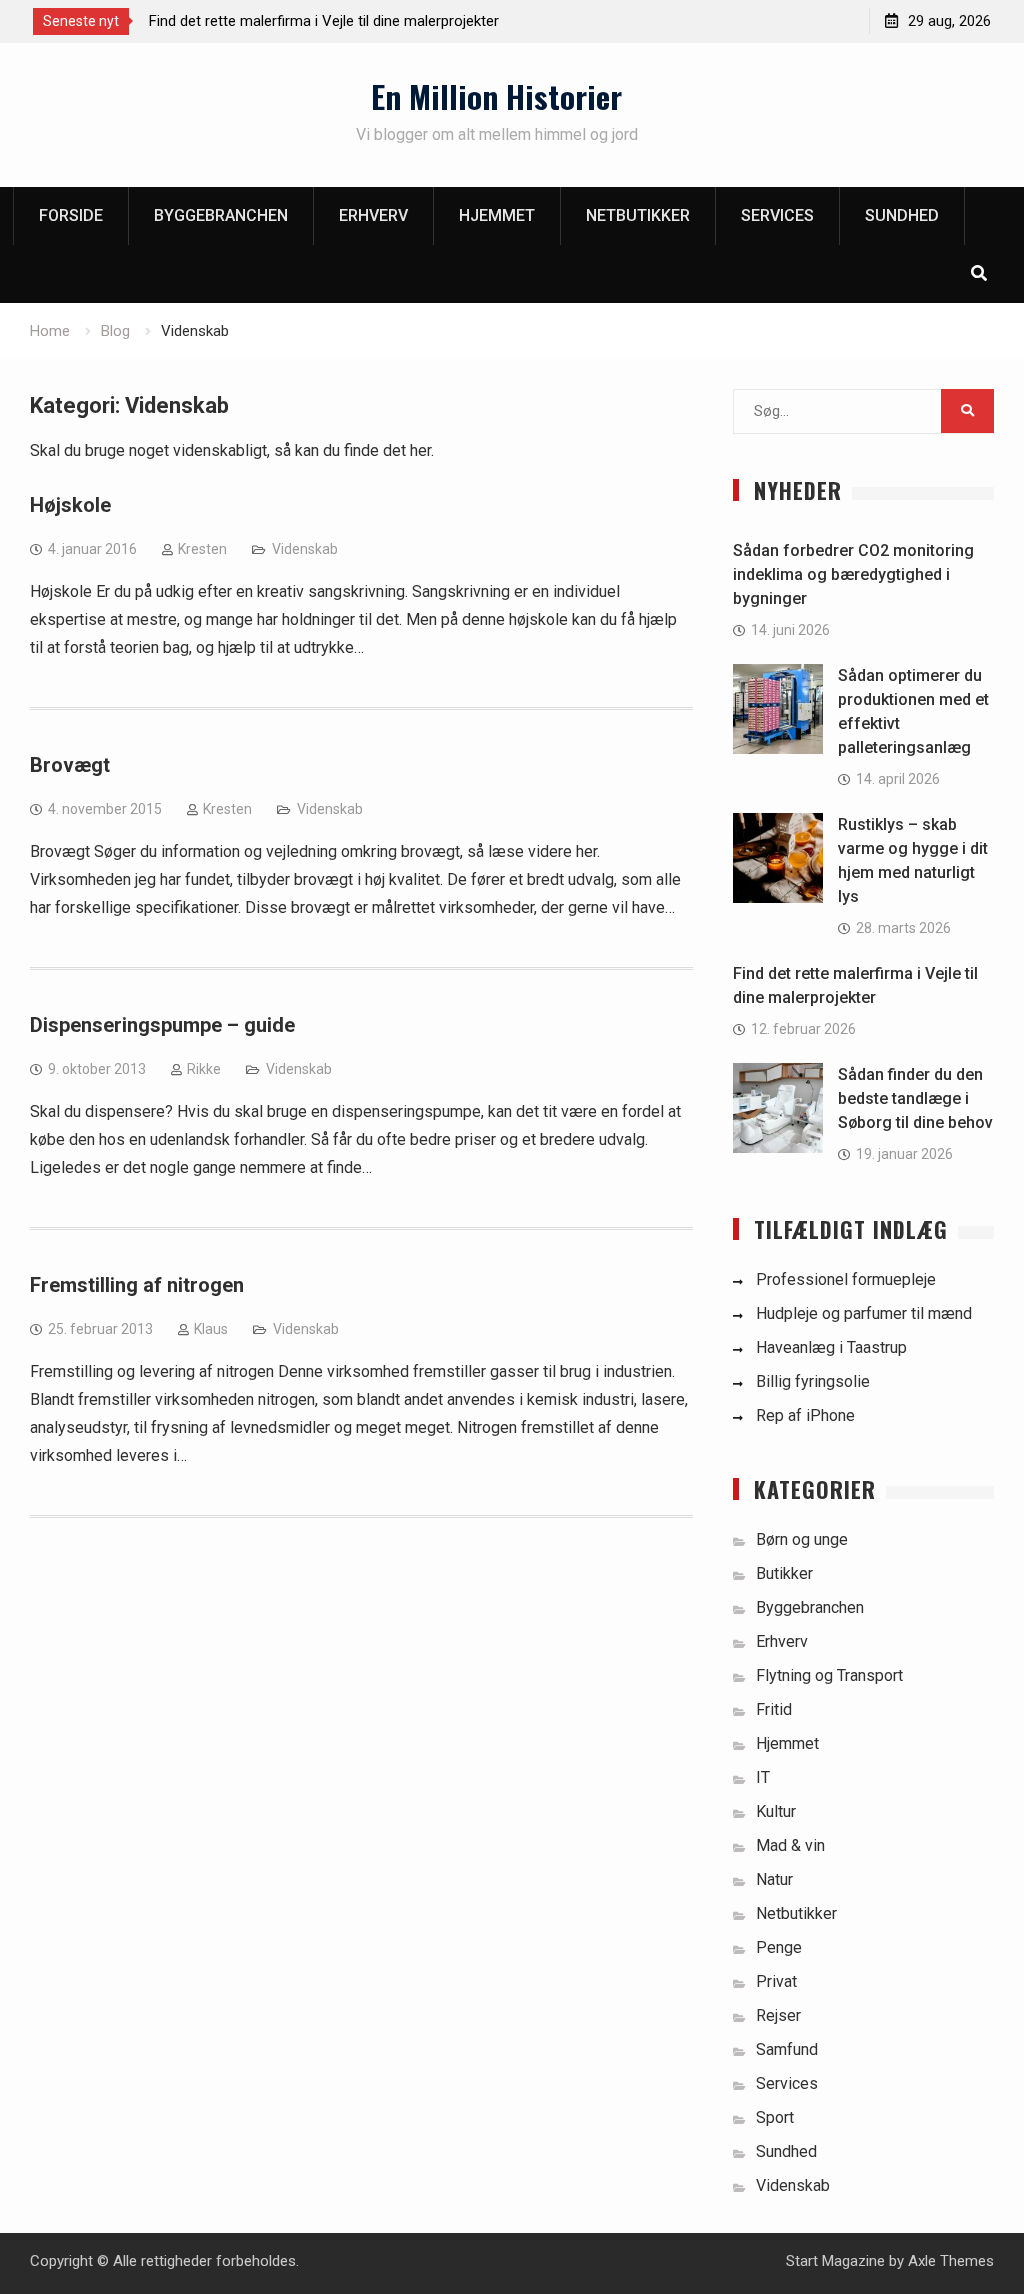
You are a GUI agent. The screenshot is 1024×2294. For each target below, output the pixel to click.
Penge (779, 1947)
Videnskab (305, 549)
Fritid (774, 1709)
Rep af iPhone (805, 1415)
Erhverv (373, 215)
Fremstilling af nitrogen (137, 1285)
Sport (775, 2117)
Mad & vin (790, 1845)
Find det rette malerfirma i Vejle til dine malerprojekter (324, 21)
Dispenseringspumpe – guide (162, 1025)
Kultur (776, 1811)
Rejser (778, 2015)
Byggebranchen (221, 215)
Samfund (787, 2049)
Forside (71, 215)
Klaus (211, 1329)
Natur (774, 1879)
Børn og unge (802, 1539)
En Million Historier (496, 96)
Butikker (784, 1573)
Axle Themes (951, 2261)
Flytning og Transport (829, 1675)
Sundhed (902, 215)
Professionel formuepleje (846, 1279)
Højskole (70, 505)
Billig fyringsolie (813, 1381)
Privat (776, 1981)
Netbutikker (638, 215)
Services (777, 215)
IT (763, 1777)
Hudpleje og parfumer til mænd (864, 1313)
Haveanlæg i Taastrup (831, 1347)
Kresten (202, 549)
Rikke (204, 1069)
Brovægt (70, 765)
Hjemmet (497, 215)
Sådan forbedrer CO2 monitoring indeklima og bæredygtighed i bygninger (853, 574)
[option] (329, 21)
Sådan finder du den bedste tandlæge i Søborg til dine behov (915, 1098)
